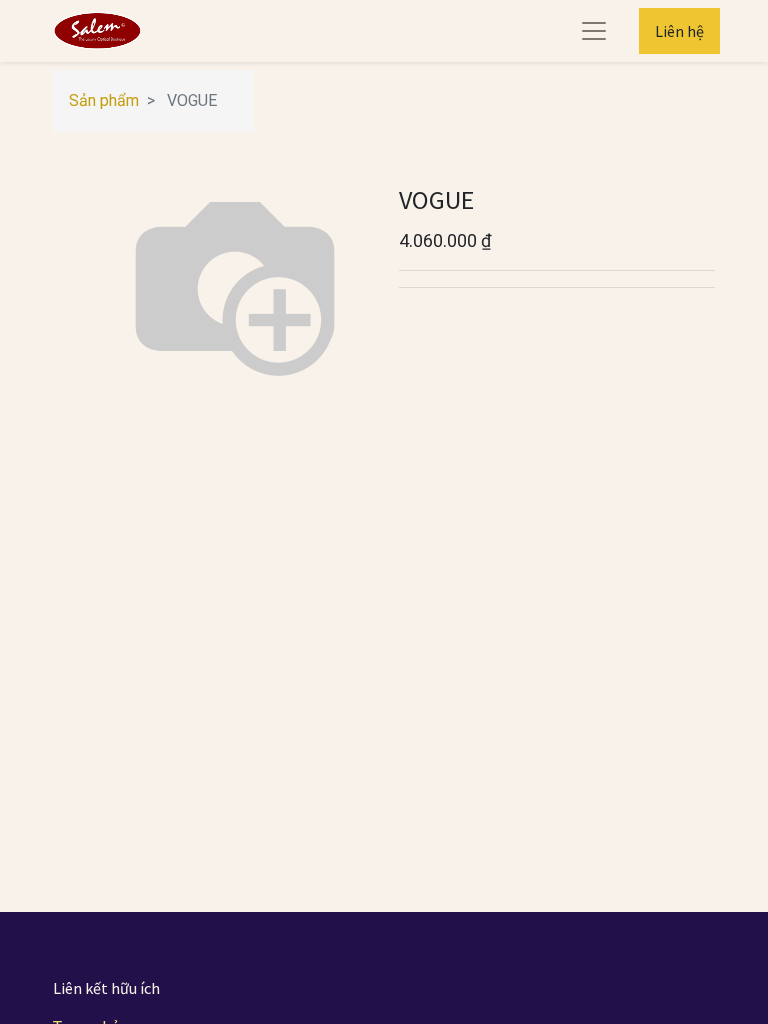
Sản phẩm (104, 100)
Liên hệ (679, 31)
